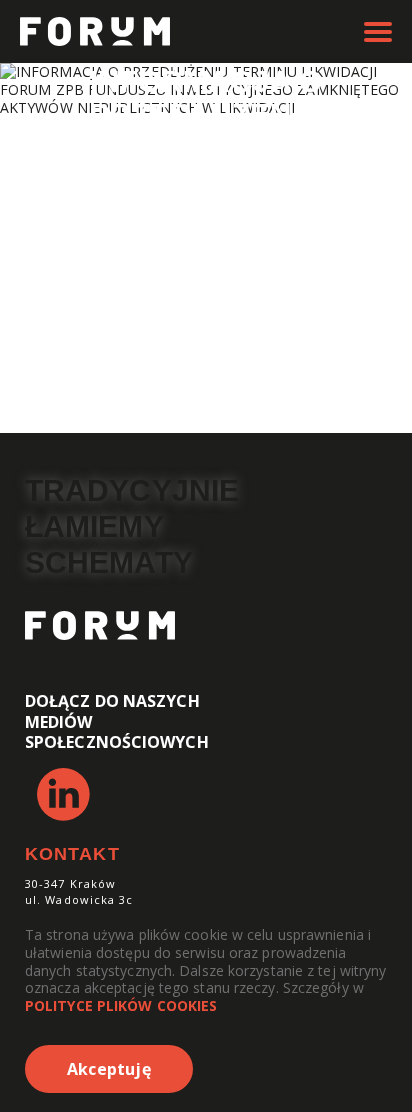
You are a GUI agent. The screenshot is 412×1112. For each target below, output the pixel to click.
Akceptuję (109, 1069)
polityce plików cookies (121, 1005)
